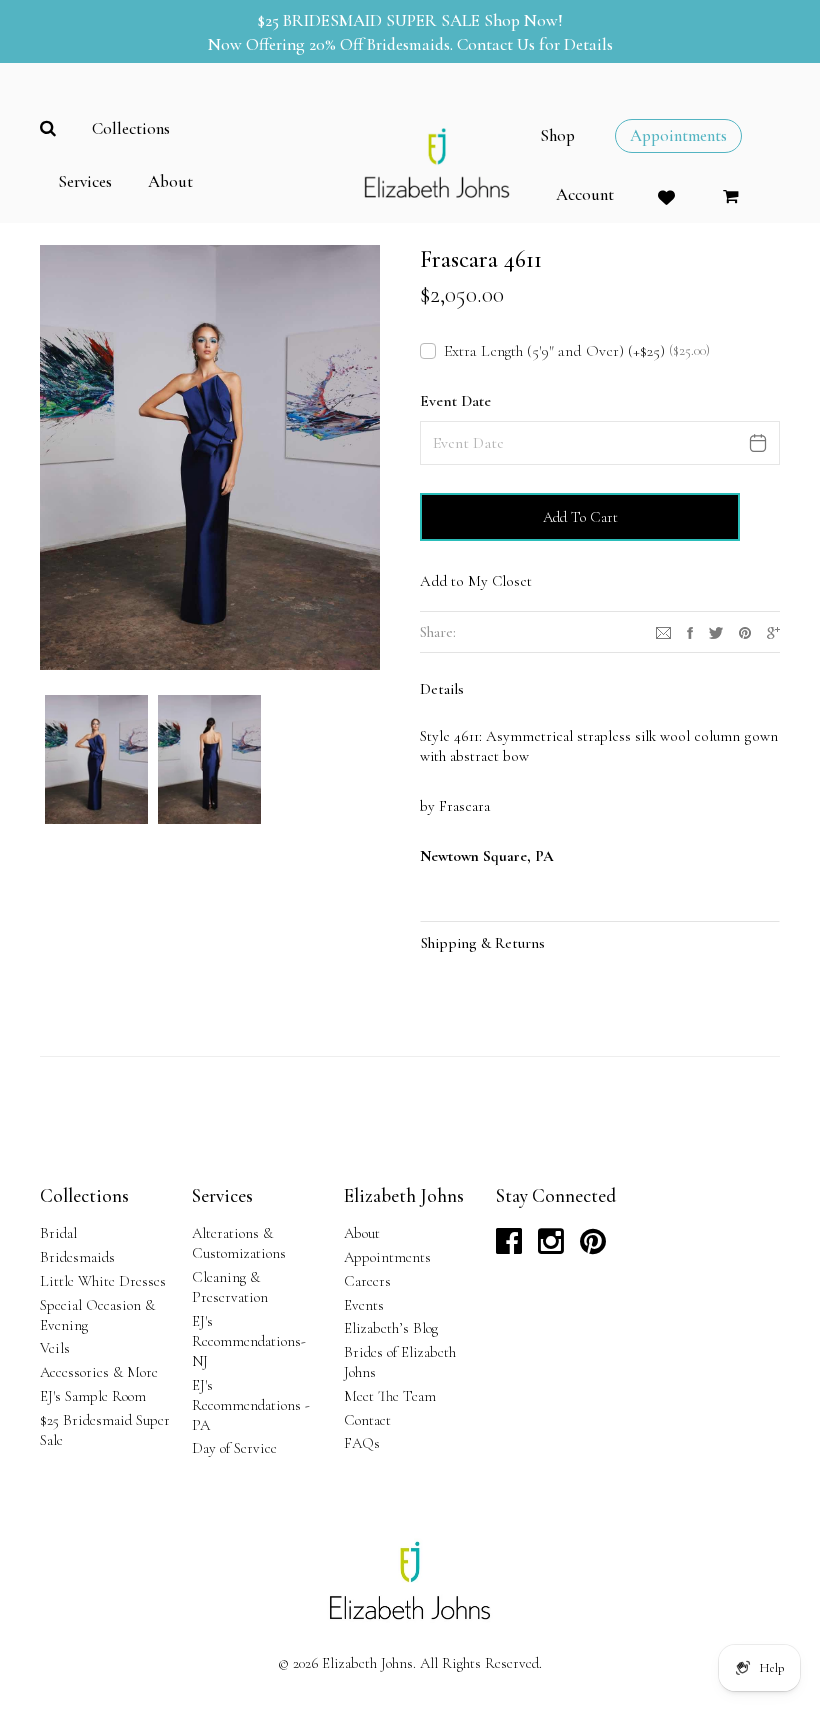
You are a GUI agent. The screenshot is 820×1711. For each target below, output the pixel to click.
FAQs (362, 1443)
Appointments (387, 1257)
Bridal (58, 1233)
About (362, 1233)
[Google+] (773, 631)
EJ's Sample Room (93, 1396)
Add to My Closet (476, 581)
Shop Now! (523, 20)
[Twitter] (716, 631)
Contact (367, 1420)
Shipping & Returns (483, 943)
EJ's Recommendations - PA (251, 1405)
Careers (367, 1281)
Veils (55, 1348)
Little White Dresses (103, 1281)
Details (442, 689)
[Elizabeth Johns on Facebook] (509, 1247)
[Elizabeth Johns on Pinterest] (593, 1247)
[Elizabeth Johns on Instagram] (551, 1247)
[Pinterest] (745, 631)
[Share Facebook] (690, 631)
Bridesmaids (77, 1257)
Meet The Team (390, 1396)
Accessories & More (99, 1372)
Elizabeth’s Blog (391, 1328)
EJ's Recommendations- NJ (249, 1341)
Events (364, 1305)
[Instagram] (663, 631)
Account (585, 195)
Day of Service (234, 1448)
